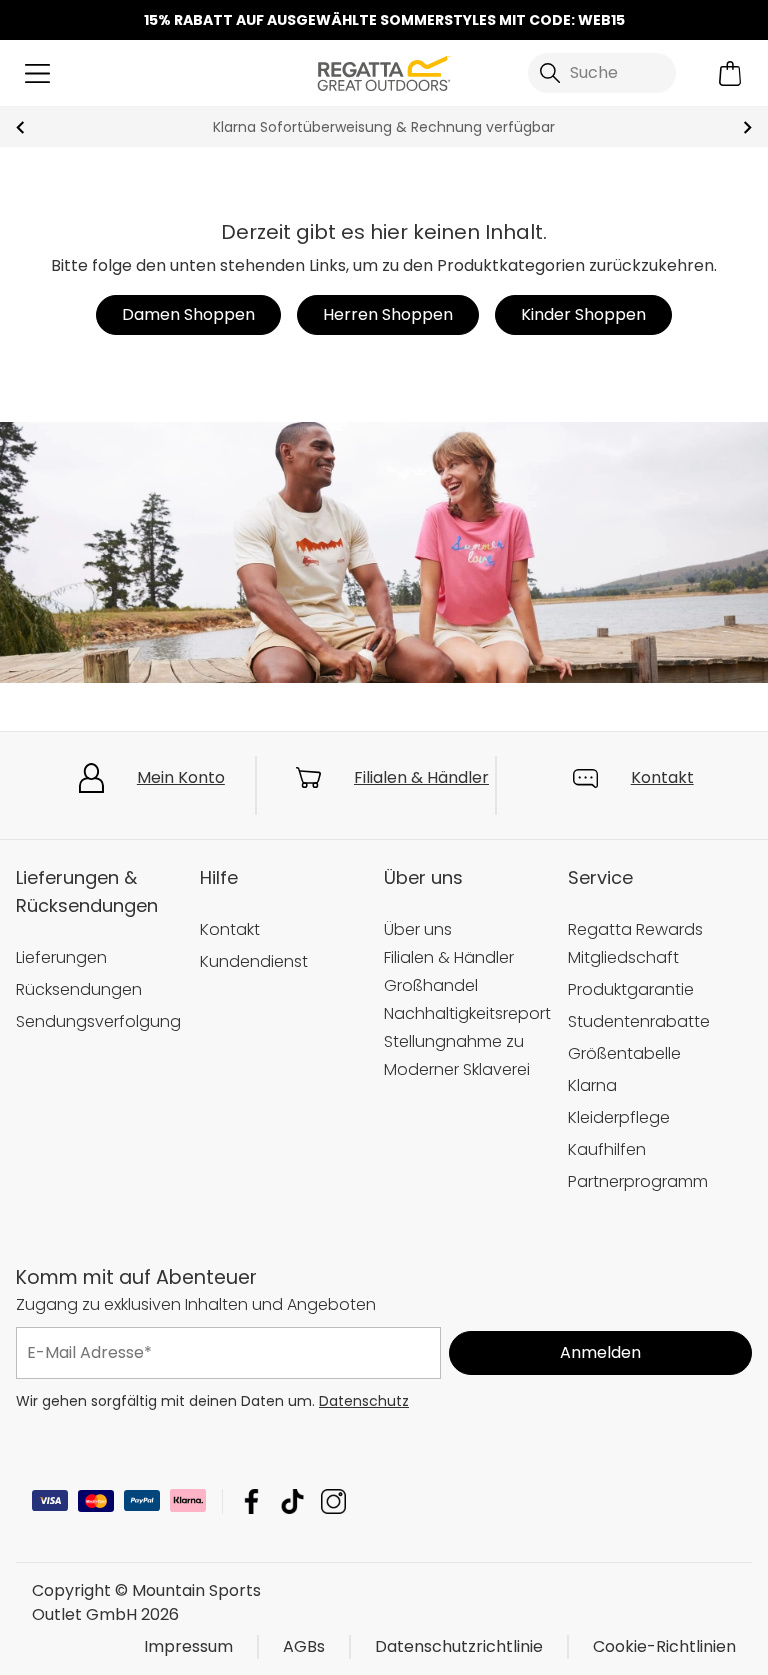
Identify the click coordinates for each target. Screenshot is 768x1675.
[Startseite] (384, 71)
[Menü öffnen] (37, 73)
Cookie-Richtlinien (664, 1646)
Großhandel (431, 985)
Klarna (592, 1085)
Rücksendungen (79, 989)
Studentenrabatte (639, 1021)
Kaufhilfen (607, 1149)
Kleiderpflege (619, 1117)
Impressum (188, 1646)
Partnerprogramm (638, 1181)
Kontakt (662, 777)
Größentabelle (624, 1053)
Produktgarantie (631, 989)
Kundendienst (254, 961)
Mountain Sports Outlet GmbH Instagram (333, 1501)
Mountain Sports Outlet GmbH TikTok (292, 1501)
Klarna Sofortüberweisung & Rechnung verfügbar (384, 127)
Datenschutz (364, 1401)
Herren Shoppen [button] (388, 314)
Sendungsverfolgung (98, 1021)
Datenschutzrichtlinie (459, 1646)
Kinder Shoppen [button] (583, 314)
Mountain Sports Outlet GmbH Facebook (251, 1501)
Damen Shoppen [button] (188, 314)
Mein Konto (181, 777)
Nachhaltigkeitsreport (467, 1013)
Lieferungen (61, 957)
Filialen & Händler (421, 777)
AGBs (304, 1646)
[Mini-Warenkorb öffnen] (730, 73)
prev (20, 127)
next (747, 127)
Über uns (418, 929)
